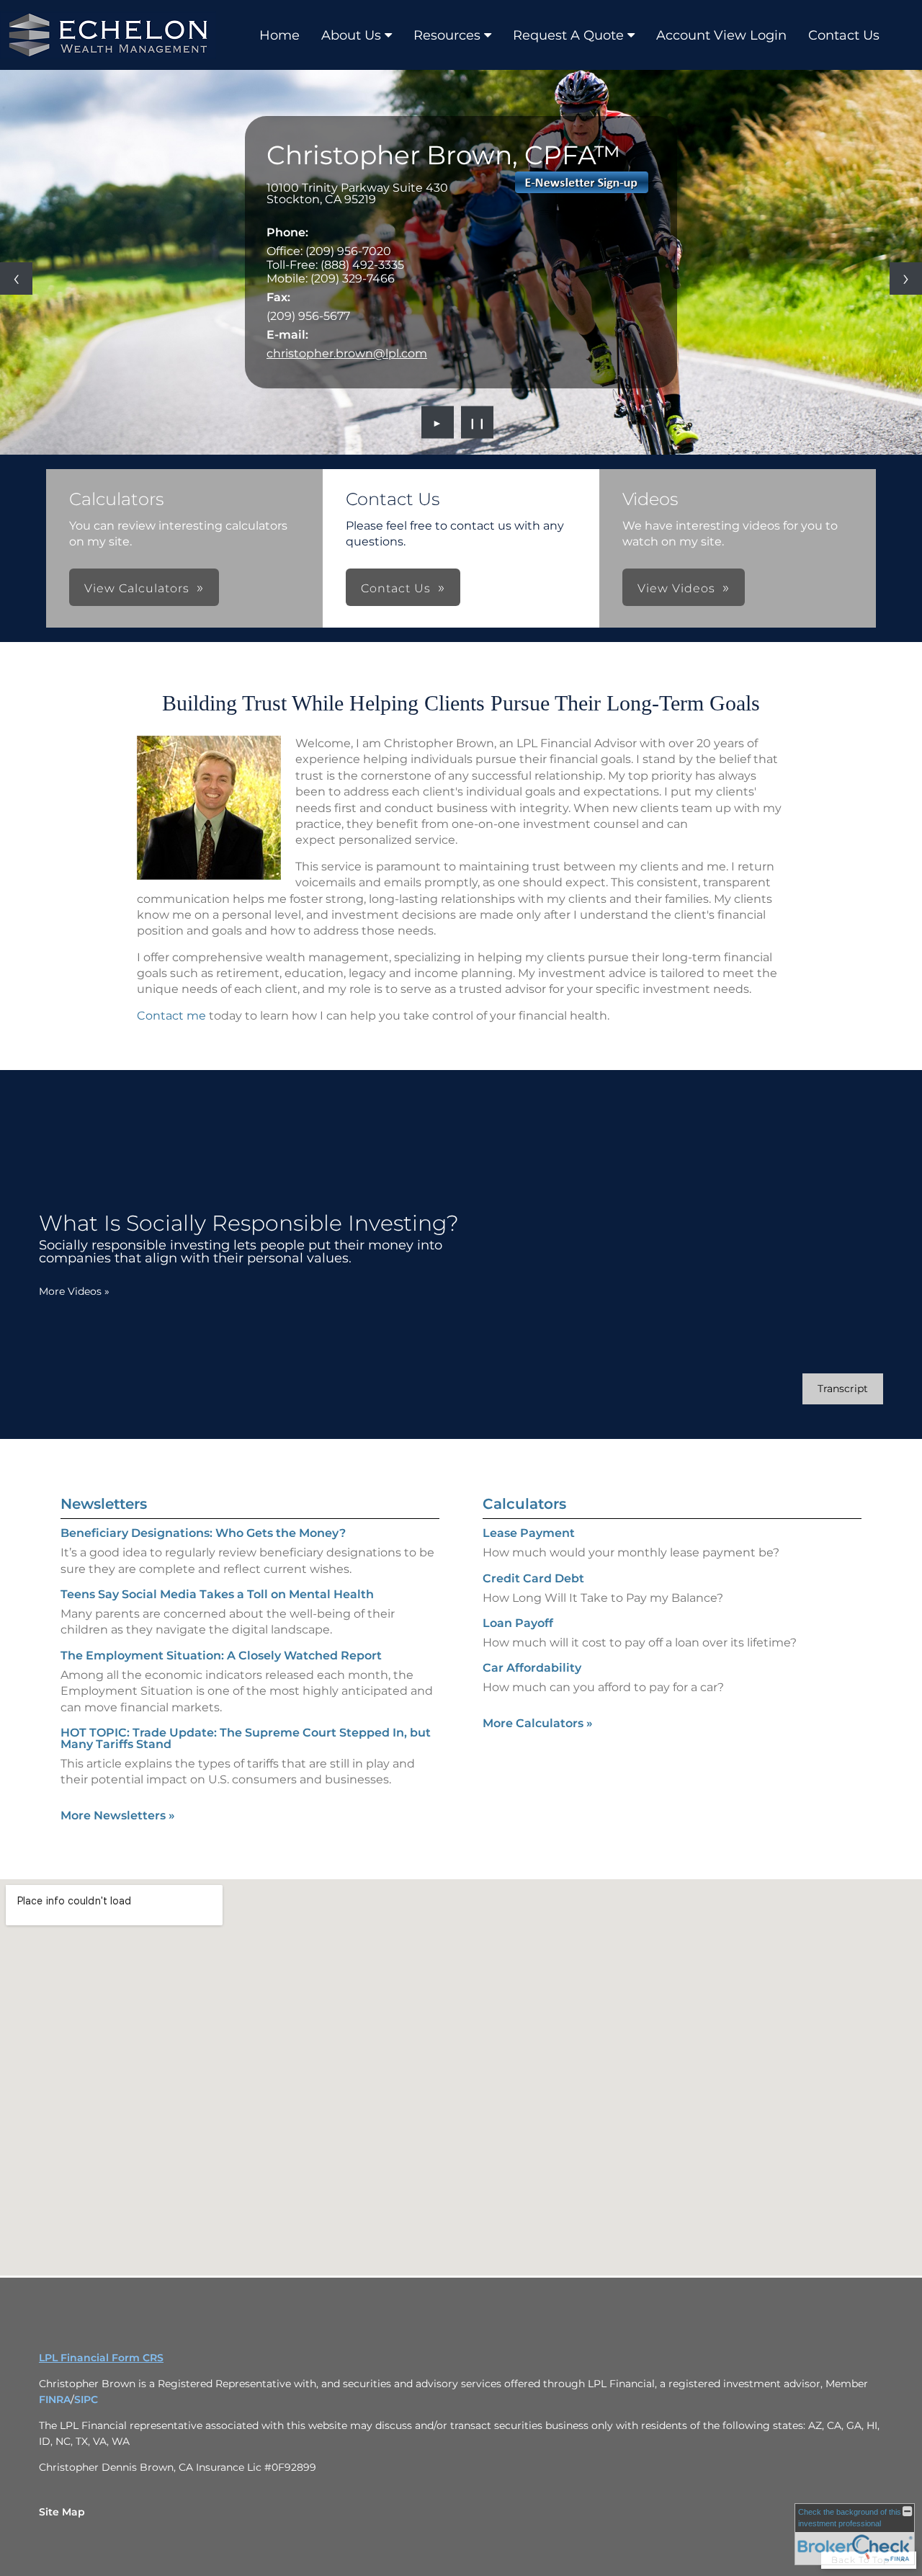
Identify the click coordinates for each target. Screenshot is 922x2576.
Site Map (62, 2512)
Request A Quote (568, 35)
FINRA (55, 2399)
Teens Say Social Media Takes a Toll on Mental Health (217, 1594)
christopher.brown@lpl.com (347, 353)
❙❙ (478, 422)
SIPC (86, 2399)
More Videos (74, 1291)
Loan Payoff (518, 1623)
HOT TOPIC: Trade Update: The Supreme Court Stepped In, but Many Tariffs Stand (246, 1738)
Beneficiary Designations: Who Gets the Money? (203, 1533)
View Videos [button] (676, 588)
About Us (351, 35)
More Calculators (538, 1723)
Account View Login (721, 35)
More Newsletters (118, 1815)
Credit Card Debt (533, 1578)
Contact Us (844, 35)
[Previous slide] (16, 278)
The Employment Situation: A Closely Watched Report (221, 1655)
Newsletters (104, 1504)
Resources (447, 35)
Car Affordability (532, 1668)
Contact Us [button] (396, 588)
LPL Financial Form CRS (101, 2358)
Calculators (524, 1504)
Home (279, 35)
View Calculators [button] (137, 588)
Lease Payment (529, 1533)
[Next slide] (906, 278)
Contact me (171, 1016)
